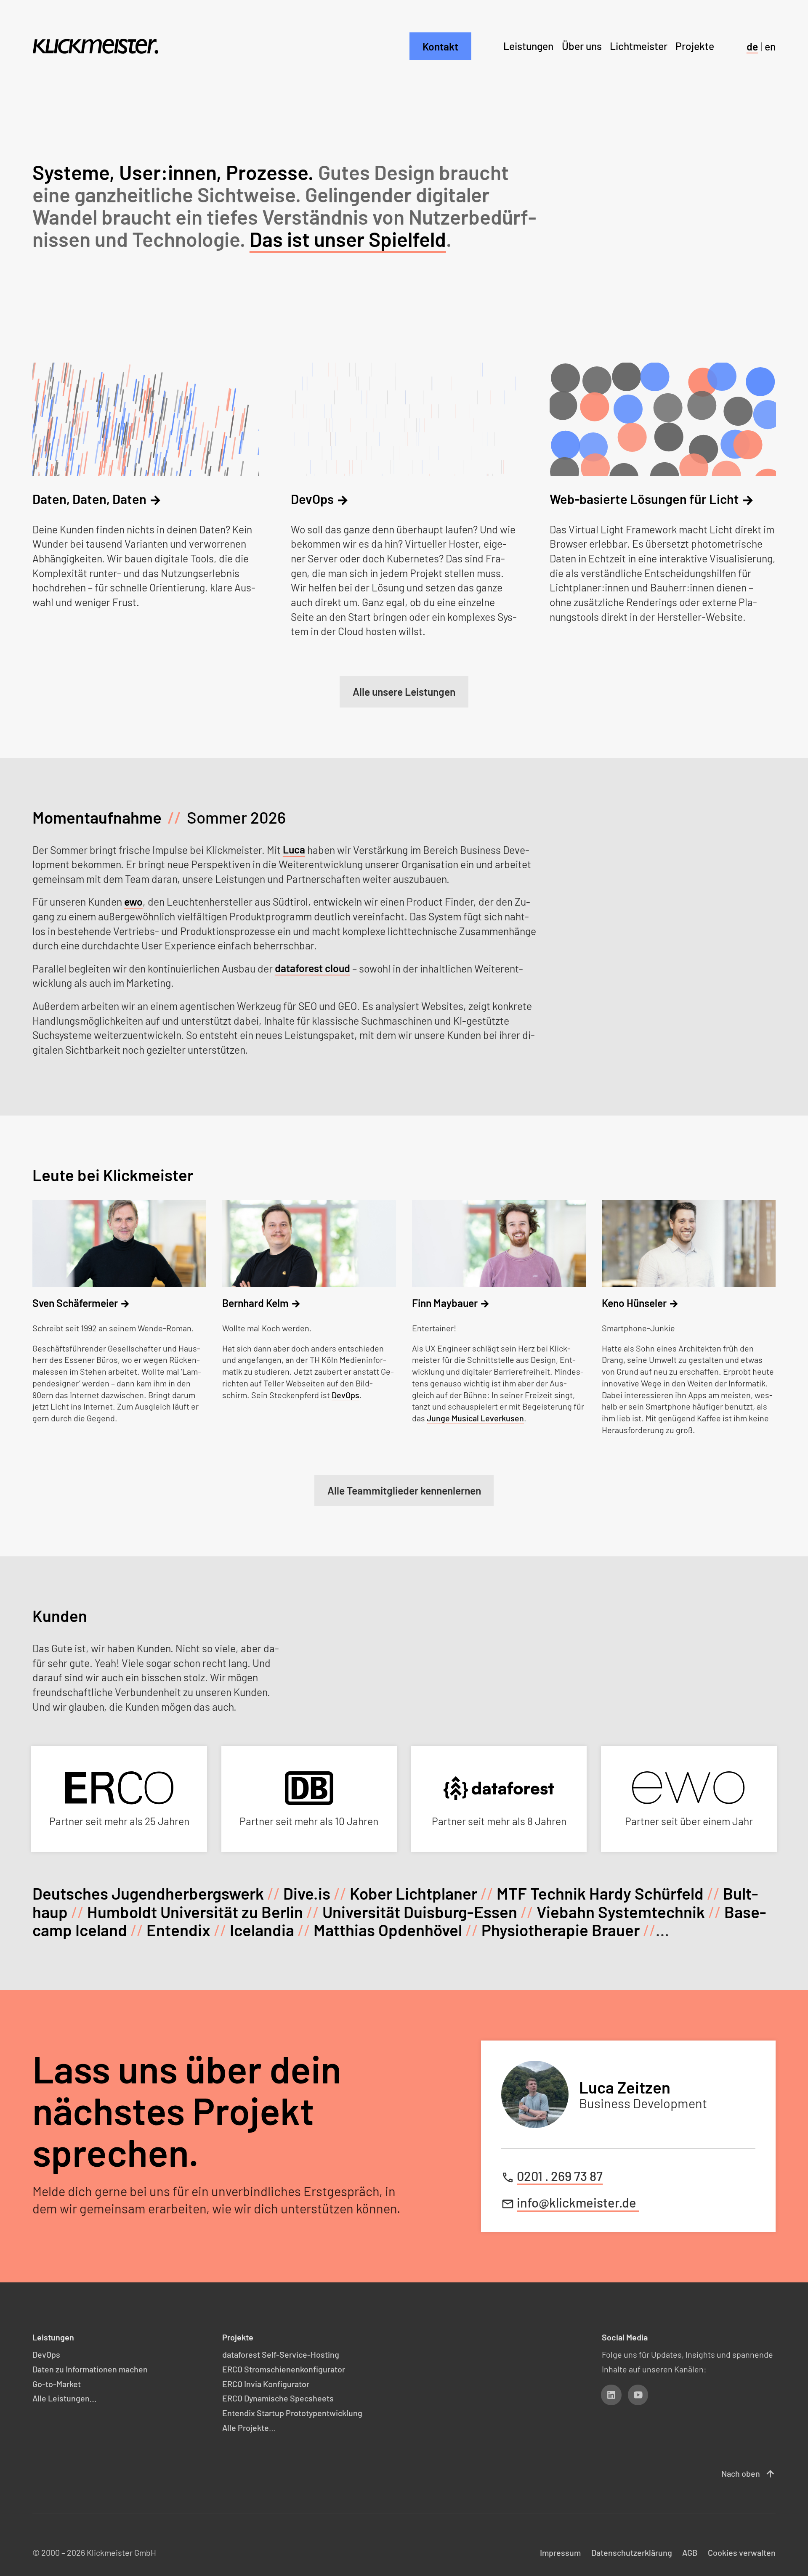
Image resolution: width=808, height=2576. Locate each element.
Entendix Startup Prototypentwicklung (292, 2413)
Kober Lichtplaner (413, 1893)
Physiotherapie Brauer (561, 1930)
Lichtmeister (639, 46)
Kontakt (440, 46)
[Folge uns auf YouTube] (638, 2395)
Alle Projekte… (249, 2428)
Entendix (178, 1930)
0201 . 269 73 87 (560, 2176)
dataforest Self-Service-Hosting (281, 2354)
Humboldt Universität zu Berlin (195, 1912)
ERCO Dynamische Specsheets (278, 2398)
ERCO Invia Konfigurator (266, 2384)
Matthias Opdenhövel (388, 1930)
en (770, 46)
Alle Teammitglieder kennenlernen (404, 1490)
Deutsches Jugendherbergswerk (148, 1893)
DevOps (346, 1395)
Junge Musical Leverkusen (475, 1418)
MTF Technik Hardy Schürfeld (600, 1893)
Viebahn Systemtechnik (621, 1912)
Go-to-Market (57, 2384)
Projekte (695, 46)
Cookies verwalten (742, 2552)
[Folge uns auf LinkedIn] (611, 2395)
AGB (690, 2552)
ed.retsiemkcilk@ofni (578, 2203)
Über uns (582, 46)
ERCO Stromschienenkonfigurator (284, 2369)
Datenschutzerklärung (632, 2552)
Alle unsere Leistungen (404, 692)
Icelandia (262, 1930)
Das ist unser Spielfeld (348, 239)
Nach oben (748, 2474)
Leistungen (528, 46)
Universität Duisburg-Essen (420, 1912)
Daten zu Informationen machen (90, 2369)
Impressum (560, 2552)
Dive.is (307, 1893)
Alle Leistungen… (64, 2398)
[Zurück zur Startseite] (95, 46)
